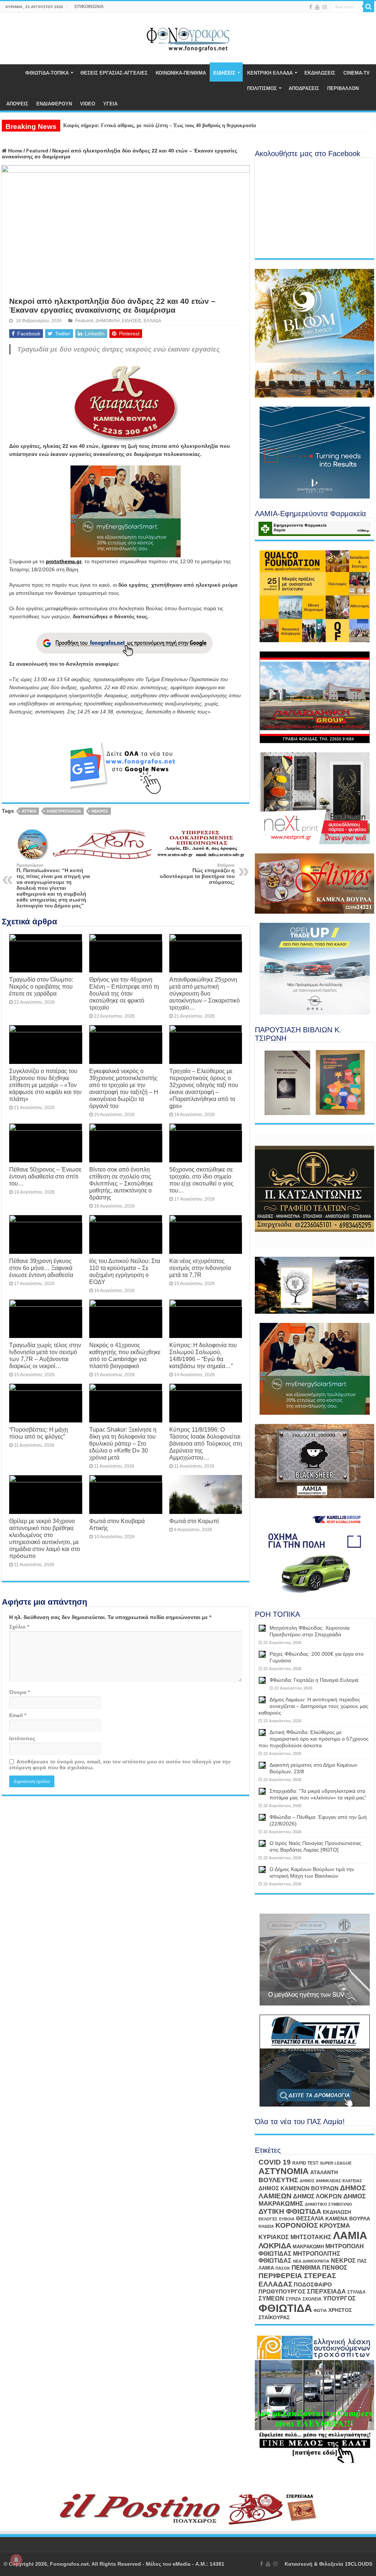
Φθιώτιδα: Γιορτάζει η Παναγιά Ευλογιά (314, 1680)
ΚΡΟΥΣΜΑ (335, 2226)
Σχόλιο (19, 1627)
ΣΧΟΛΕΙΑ (312, 2299)
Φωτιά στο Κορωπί (194, 1521)
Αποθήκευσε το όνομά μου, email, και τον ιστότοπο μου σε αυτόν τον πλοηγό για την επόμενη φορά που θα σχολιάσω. (120, 1764)
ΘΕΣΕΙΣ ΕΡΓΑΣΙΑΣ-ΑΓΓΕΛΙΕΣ (114, 73)
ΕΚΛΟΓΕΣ (268, 2219)
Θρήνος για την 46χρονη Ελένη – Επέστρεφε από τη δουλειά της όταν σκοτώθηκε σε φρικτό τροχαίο (124, 993)
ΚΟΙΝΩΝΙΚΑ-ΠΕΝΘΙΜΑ (181, 73)
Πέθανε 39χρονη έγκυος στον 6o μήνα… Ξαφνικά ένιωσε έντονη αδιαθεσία (41, 1268)
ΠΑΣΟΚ (283, 2268)
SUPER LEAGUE (336, 2163)
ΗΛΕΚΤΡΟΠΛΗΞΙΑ (64, 811)
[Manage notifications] (16, 2560)
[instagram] (325, 7)
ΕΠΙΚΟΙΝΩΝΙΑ (89, 7)
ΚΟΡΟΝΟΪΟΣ (297, 2225)
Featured (37, 151)
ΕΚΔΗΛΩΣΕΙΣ (320, 73)
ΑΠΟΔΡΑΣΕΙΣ (304, 88)
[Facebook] (311, 7)
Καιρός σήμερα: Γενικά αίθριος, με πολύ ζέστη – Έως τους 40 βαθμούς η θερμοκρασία (160, 125)
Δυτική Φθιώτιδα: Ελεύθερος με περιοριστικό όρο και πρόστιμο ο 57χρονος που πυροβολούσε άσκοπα (314, 1739)
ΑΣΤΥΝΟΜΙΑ (284, 2171)
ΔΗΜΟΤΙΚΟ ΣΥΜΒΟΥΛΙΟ (328, 2204)
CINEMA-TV (357, 73)
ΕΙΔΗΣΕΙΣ (224, 73)
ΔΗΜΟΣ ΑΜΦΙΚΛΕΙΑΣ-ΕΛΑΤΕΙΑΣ (331, 2181)
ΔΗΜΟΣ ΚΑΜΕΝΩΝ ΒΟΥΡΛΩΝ (299, 2188)
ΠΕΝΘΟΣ (335, 2268)
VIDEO (88, 104)
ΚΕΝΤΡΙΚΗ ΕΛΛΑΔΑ (270, 73)
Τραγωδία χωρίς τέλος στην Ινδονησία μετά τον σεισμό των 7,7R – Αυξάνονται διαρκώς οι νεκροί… (45, 1355)
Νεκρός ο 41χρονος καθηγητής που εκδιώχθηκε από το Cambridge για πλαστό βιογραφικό (125, 1355)
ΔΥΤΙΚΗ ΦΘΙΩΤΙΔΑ (290, 2211)
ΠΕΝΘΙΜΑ (306, 2268)
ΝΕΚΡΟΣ (100, 811)
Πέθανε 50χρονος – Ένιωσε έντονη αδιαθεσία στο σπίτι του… (45, 1176)
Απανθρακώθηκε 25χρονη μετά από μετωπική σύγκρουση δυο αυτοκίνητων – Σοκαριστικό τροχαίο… (205, 993)
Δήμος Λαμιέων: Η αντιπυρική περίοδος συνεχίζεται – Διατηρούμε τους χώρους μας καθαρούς (313, 1706)
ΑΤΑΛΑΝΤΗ (324, 2172)
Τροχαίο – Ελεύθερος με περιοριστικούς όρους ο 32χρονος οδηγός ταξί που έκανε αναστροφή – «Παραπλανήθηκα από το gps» (204, 1088)
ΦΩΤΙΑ (320, 2310)
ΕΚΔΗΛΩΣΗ (337, 2212)
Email (18, 1715)
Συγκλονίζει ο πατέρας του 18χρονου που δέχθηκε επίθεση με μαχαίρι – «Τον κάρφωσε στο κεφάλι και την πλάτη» (45, 1085)
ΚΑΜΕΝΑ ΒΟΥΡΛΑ (348, 2219)
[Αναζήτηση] (369, 7)
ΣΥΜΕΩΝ (271, 2298)
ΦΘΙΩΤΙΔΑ (285, 2308)
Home (15, 151)
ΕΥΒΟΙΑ (287, 2219)
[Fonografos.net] (188, 37)
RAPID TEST (305, 2163)
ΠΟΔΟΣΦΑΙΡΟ (313, 2285)
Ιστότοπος (22, 1738)
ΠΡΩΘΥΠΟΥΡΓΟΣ (282, 2292)
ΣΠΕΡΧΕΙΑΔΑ (326, 2291)
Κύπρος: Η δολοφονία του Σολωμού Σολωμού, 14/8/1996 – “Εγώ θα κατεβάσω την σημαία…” (203, 1355)
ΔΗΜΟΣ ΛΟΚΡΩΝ (317, 2196)
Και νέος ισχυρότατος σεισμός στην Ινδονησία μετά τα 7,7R (200, 1268)
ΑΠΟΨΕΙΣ (17, 104)
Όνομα (19, 1692)
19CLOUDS (359, 2564)
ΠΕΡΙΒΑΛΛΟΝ (343, 88)
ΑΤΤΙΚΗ (29, 811)
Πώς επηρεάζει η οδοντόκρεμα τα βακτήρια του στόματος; (197, 874)
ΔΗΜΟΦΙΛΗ (108, 321)
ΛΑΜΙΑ (350, 2235)
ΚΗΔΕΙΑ (266, 2226)
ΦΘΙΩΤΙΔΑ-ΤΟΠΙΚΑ (47, 73)
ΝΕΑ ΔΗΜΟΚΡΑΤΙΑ (311, 2261)
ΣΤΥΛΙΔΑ (357, 2292)
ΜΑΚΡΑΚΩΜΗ (308, 2247)
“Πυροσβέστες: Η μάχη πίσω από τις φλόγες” (39, 1433)
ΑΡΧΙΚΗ (11, 72)
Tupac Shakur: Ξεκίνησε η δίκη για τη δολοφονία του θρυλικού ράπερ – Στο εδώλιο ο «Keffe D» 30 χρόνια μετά (123, 1443)
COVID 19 (275, 2162)
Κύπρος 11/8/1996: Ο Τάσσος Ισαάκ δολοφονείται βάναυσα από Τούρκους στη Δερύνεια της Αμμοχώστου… (206, 1443)
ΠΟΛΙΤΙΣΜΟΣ (262, 88)
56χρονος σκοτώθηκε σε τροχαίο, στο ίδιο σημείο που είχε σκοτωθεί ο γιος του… (201, 1180)
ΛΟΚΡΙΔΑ (275, 2246)
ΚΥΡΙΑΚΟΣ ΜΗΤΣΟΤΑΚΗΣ (295, 2237)
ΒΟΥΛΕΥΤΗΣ (278, 2180)
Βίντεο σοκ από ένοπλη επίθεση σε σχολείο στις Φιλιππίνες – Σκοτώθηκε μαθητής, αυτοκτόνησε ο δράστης (121, 1183)
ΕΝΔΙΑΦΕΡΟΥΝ (54, 104)
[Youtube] (317, 7)
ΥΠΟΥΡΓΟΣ (339, 2298)
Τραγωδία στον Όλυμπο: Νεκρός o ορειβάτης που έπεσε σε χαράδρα (41, 986)
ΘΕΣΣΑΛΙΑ (310, 2219)
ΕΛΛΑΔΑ (152, 321)
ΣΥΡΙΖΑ (293, 2299)
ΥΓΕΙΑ (110, 104)
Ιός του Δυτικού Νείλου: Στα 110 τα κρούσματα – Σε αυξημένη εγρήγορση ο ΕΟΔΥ (125, 1271)
